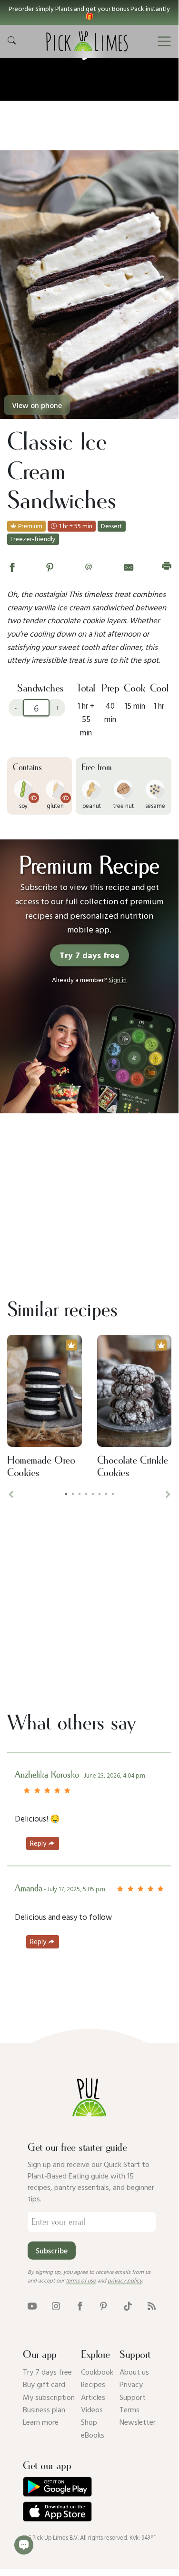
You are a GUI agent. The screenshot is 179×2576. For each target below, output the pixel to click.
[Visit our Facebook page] (80, 2305)
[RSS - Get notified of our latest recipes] (152, 2305)
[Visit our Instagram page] (56, 2305)
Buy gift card (44, 2384)
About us (134, 2372)
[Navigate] (164, 42)
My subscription (49, 2397)
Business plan (44, 2409)
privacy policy (125, 2280)
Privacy (131, 2384)
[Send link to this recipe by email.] (129, 567)
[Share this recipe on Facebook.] (12, 567)
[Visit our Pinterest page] (104, 2305)
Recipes (93, 2384)
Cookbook (97, 2372)
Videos (92, 2409)
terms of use (81, 2280)
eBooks (93, 2435)
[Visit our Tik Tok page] (128, 2305)
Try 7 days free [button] (89, 955)
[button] (89, 12)
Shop (89, 2422)
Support (133, 2397)
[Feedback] (24, 2545)
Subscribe (52, 2251)
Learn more (41, 2422)
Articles (93, 2397)
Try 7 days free (47, 2372)
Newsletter (138, 2422)
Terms (129, 2409)
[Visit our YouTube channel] (32, 2305)
